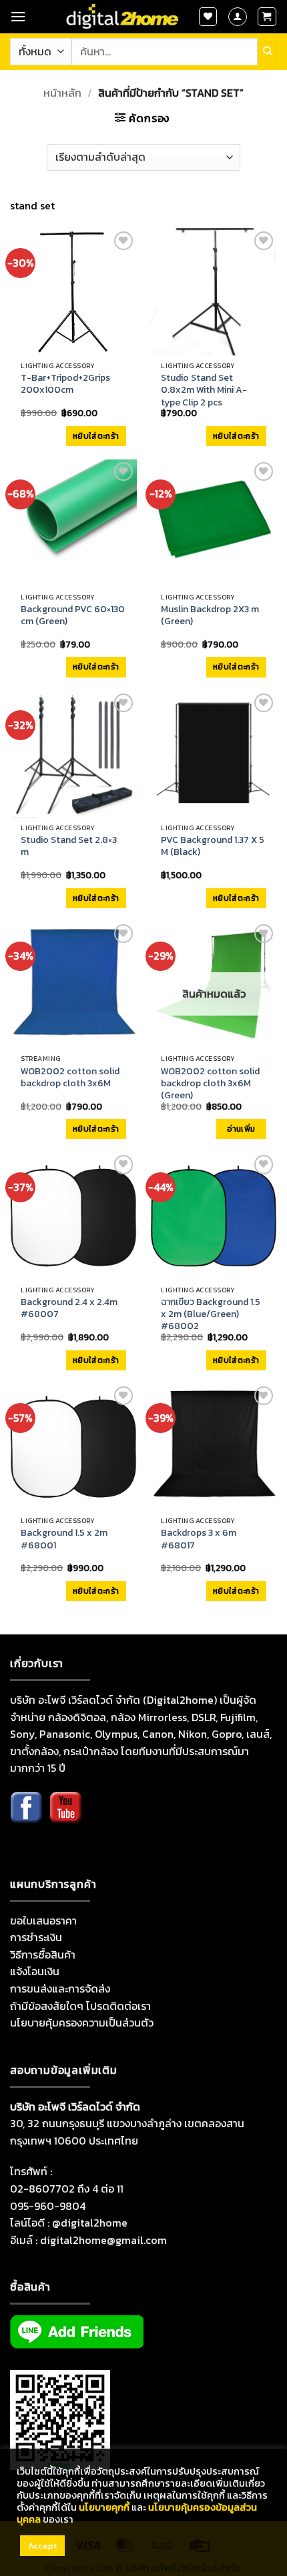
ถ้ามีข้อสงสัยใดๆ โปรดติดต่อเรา (80, 2006)
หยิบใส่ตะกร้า (96, 436)
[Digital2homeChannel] (65, 1817)
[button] (18, 16)
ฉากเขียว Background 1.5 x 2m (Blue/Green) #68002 (211, 1315)
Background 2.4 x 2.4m (69, 1308)
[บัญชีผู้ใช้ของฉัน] (238, 17)
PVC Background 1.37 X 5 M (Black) (213, 846)
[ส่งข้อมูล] (267, 51)
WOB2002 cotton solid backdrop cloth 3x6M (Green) (210, 1084)
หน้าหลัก (62, 93)
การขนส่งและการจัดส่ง (60, 1989)
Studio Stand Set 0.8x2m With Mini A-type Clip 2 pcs (204, 390)
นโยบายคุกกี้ (104, 2507)
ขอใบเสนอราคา (43, 1920)
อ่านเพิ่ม (241, 1129)
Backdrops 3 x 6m (199, 1539)
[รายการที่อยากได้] (208, 17)
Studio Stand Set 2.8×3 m (69, 846)
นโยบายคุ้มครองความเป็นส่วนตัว (82, 2023)
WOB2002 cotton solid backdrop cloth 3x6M (70, 1078)
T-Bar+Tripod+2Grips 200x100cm (65, 384)
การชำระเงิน (36, 1937)
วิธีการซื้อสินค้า (43, 1955)
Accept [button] (42, 2546)
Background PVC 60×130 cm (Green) (73, 615)
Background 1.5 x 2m (64, 1539)
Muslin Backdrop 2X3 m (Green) (210, 615)
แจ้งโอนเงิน (35, 1971)
